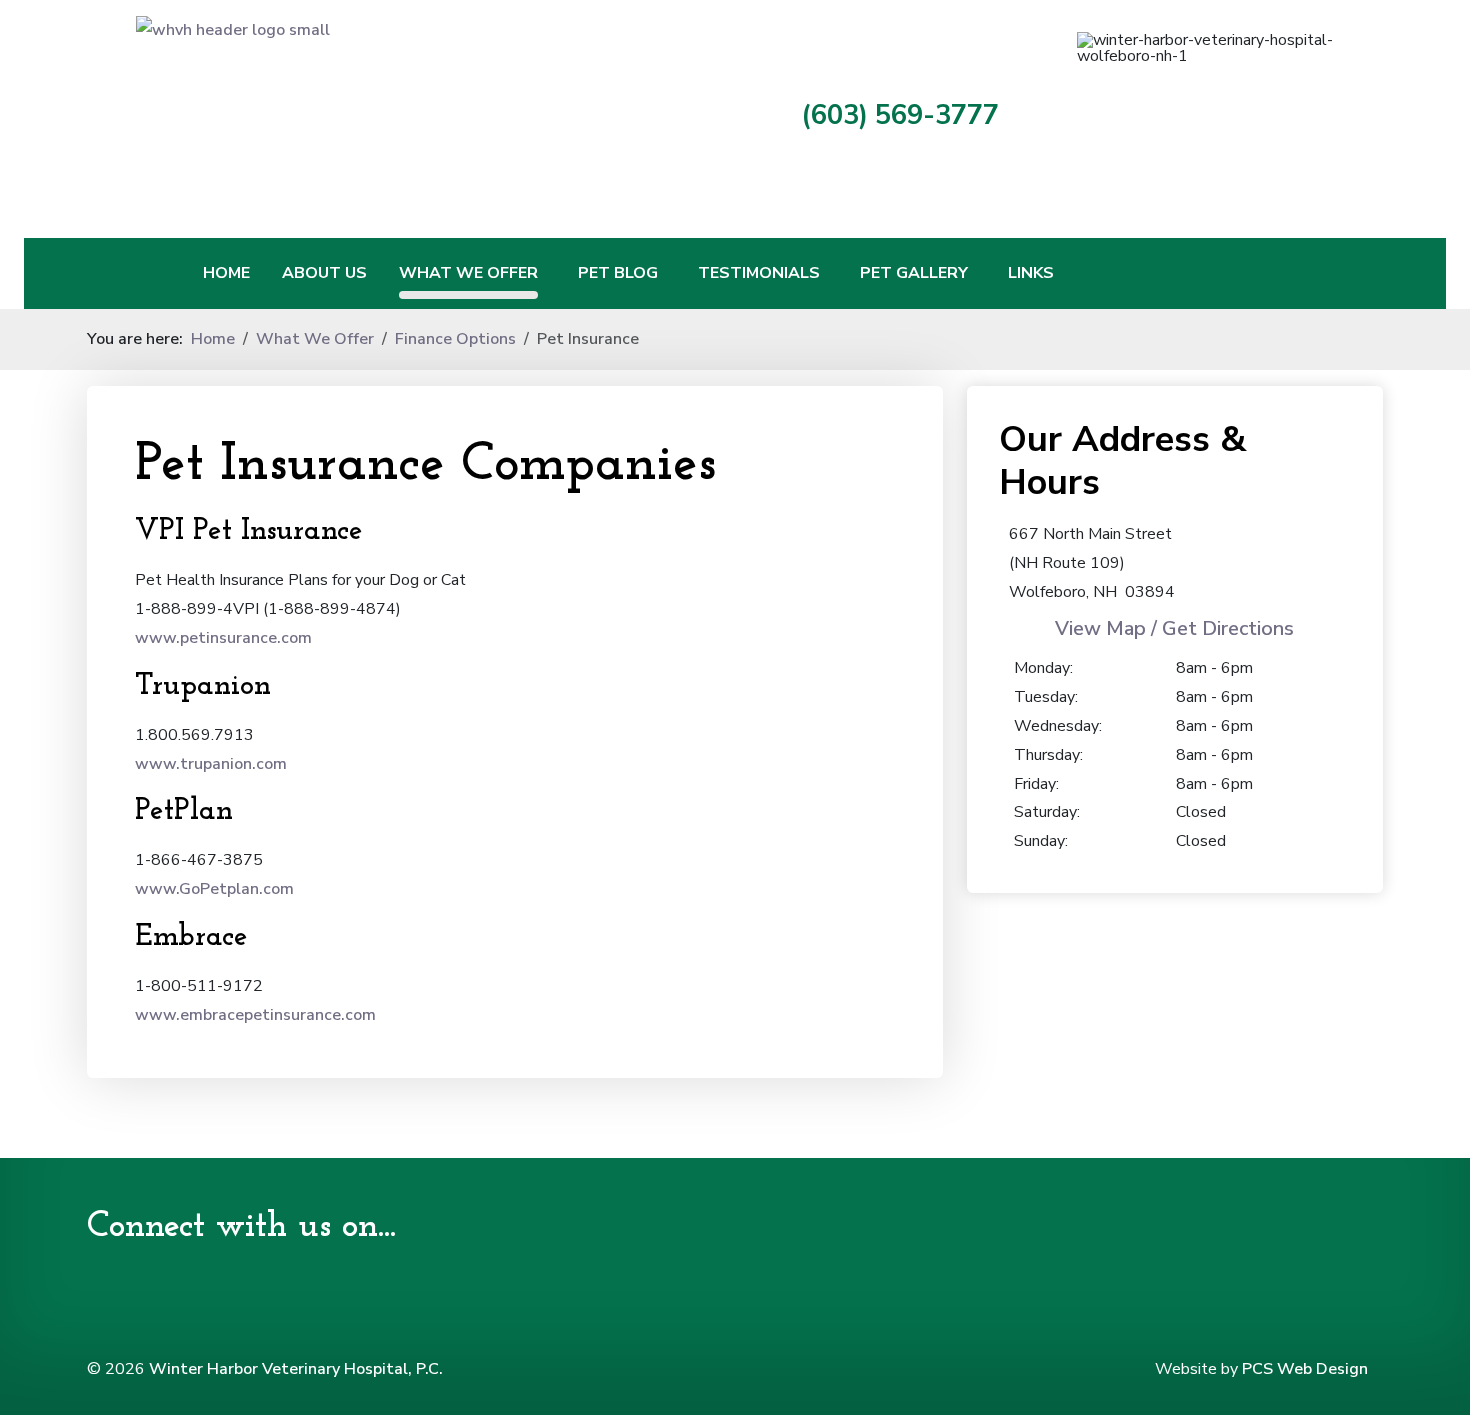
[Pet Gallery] (980, 273)
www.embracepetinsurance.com (255, 1015)
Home (226, 273)
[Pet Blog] (670, 273)
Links (1031, 273)
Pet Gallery (914, 273)
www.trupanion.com (211, 764)
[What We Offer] (550, 273)
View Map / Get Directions (1174, 628)
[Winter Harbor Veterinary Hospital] (405, 111)
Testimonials (759, 273)
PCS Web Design (1305, 1369)
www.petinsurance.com (223, 638)
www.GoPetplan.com (214, 889)
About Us (324, 273)
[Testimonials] (832, 273)
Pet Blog (618, 273)
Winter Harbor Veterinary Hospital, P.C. (296, 1369)
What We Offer (468, 273)
